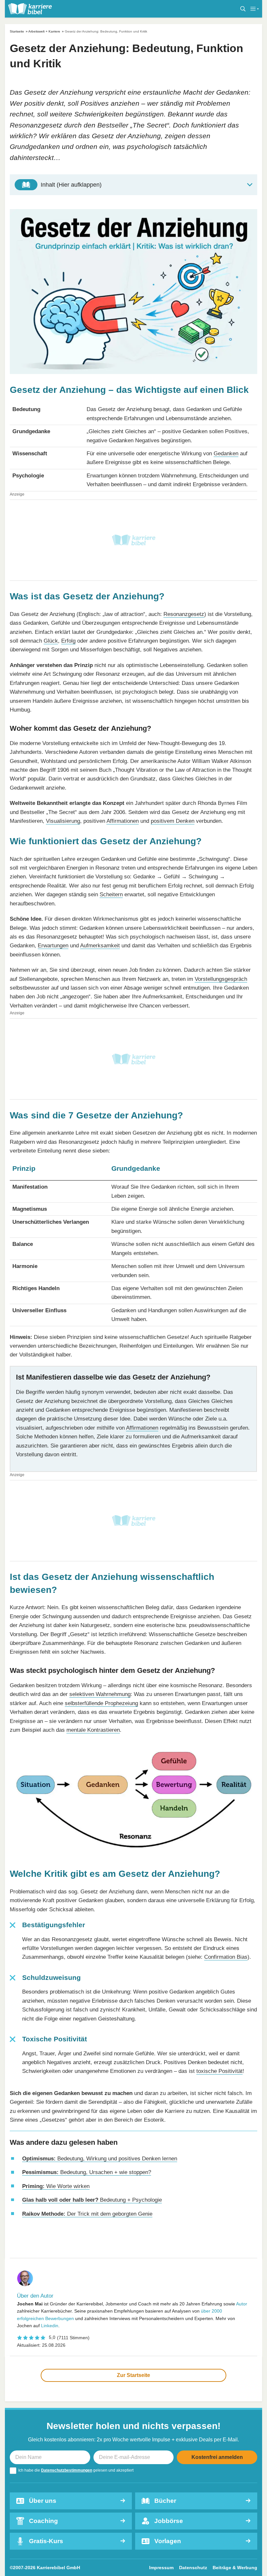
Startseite (17, 31)
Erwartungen (53, 945)
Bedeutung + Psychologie (92, 2200)
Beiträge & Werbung (235, 2568)
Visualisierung (63, 821)
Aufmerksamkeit (100, 945)
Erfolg (68, 641)
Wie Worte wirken (56, 2186)
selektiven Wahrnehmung (100, 1694)
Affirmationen (123, 821)
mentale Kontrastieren (93, 1730)
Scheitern (111, 894)
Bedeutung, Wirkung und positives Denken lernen (100, 2158)
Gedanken (226, 453)
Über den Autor (35, 2296)
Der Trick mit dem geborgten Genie (87, 2214)
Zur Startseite (133, 2375)
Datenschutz (193, 2568)
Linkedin (50, 2326)
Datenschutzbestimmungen (67, 2470)
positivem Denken (173, 821)
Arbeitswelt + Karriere (44, 31)
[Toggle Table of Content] (133, 185)
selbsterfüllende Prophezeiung (101, 1703)
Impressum (161, 2568)
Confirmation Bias (226, 1957)
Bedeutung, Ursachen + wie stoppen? (87, 2172)
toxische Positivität (219, 2071)
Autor (242, 2304)
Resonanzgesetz (184, 614)
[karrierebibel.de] (30, 9)
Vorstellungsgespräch (221, 979)
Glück (51, 641)
